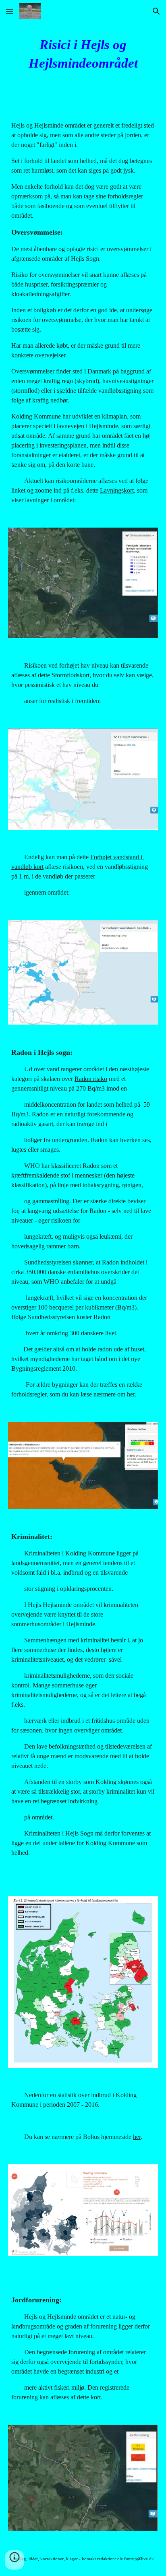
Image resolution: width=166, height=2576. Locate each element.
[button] (10, 11)
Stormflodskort (71, 675)
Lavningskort (117, 490)
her (131, 1394)
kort (96, 2397)
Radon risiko (91, 1079)
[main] (83, 54)
